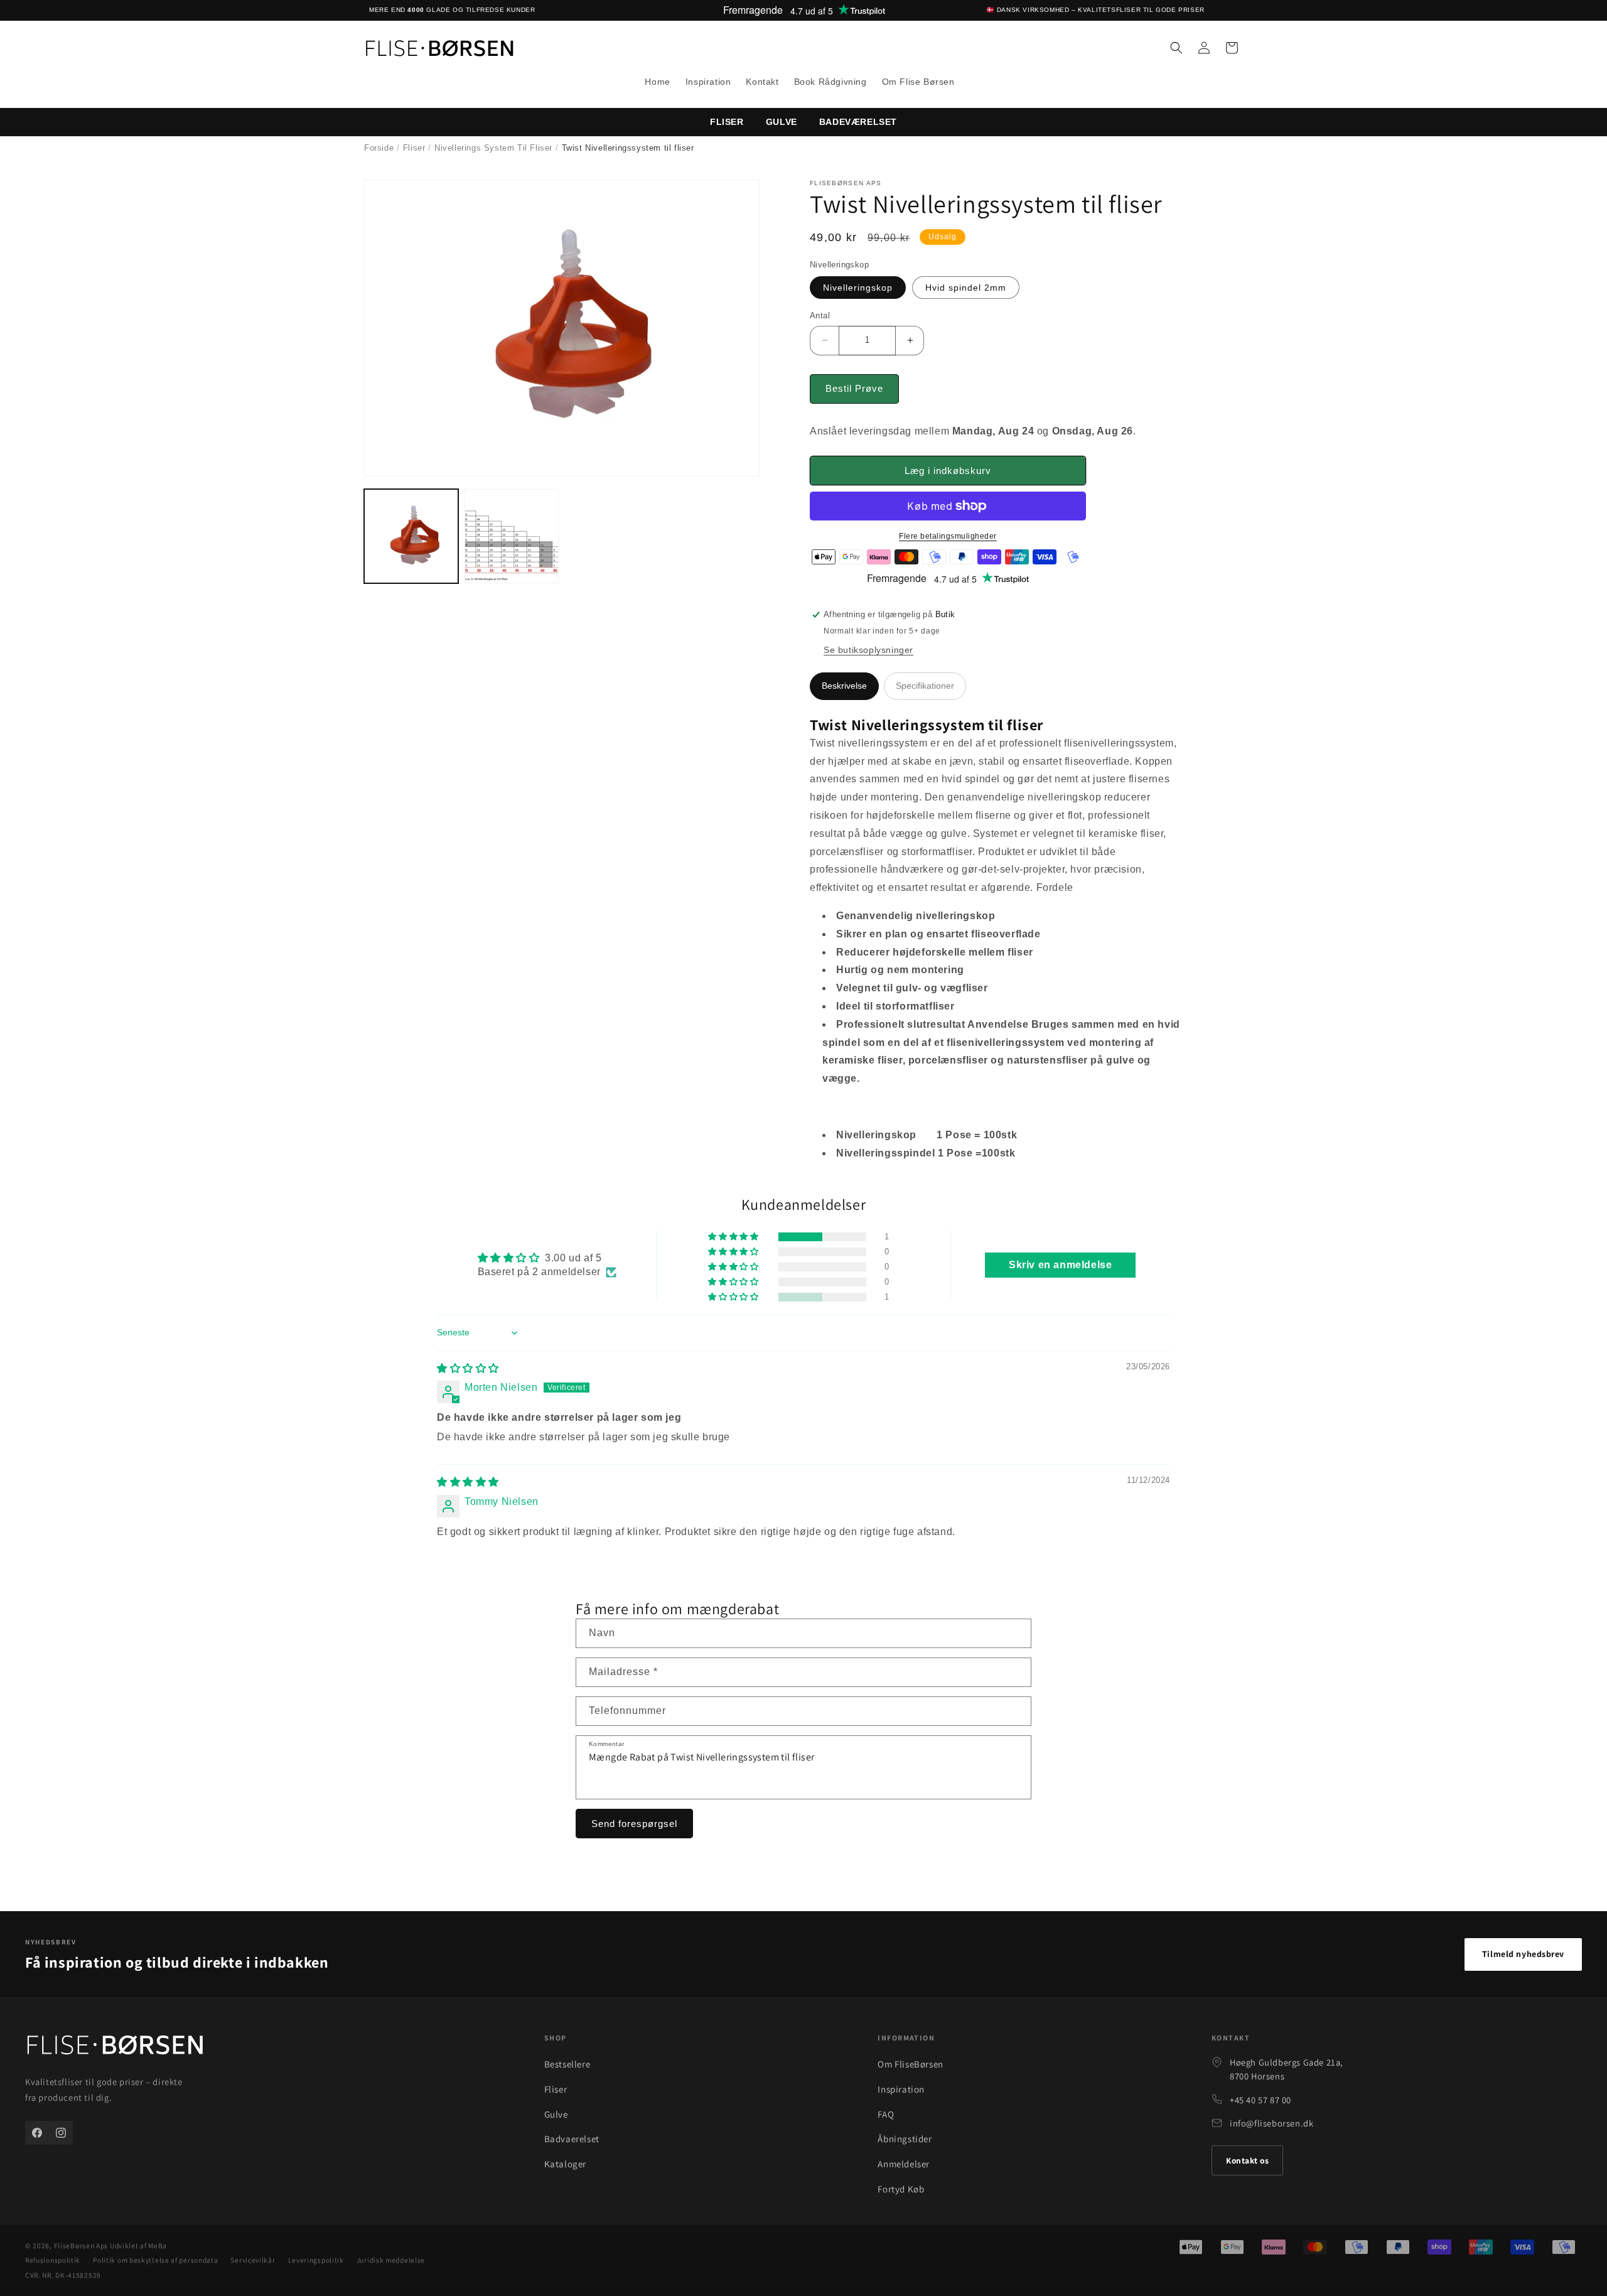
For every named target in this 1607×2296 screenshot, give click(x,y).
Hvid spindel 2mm (966, 288)
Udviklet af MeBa (138, 2245)
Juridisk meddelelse (391, 2260)
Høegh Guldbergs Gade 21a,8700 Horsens (1287, 2069)
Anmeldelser (904, 2164)
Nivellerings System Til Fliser (493, 148)
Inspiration (901, 2089)
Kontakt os (1247, 2160)
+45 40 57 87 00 (1260, 2100)
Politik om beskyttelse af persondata (155, 2260)
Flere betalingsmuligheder (948, 536)
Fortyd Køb (901, 2189)
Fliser (414, 148)
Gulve (782, 122)
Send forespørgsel (634, 1824)
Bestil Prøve (854, 388)
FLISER (727, 122)
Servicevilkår (253, 2260)
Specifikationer (925, 686)
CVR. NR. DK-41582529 (63, 2275)
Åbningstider (905, 2139)
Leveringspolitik (316, 2260)
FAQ (886, 2114)
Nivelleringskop (858, 288)
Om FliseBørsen (910, 2064)
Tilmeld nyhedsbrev (1523, 1954)
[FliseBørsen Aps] (115, 2047)
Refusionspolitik (53, 2260)
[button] (1176, 48)
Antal (820, 315)
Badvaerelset (572, 2139)
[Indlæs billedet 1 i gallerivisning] (411, 536)
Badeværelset (858, 122)
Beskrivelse (844, 686)
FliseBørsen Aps (81, 2245)
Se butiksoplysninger (868, 650)
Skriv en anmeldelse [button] (1060, 1265)
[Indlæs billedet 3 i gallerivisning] (512, 536)
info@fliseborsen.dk (1271, 2123)
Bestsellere (567, 2064)
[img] (468, 1368)
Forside (379, 148)
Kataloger (565, 2164)
